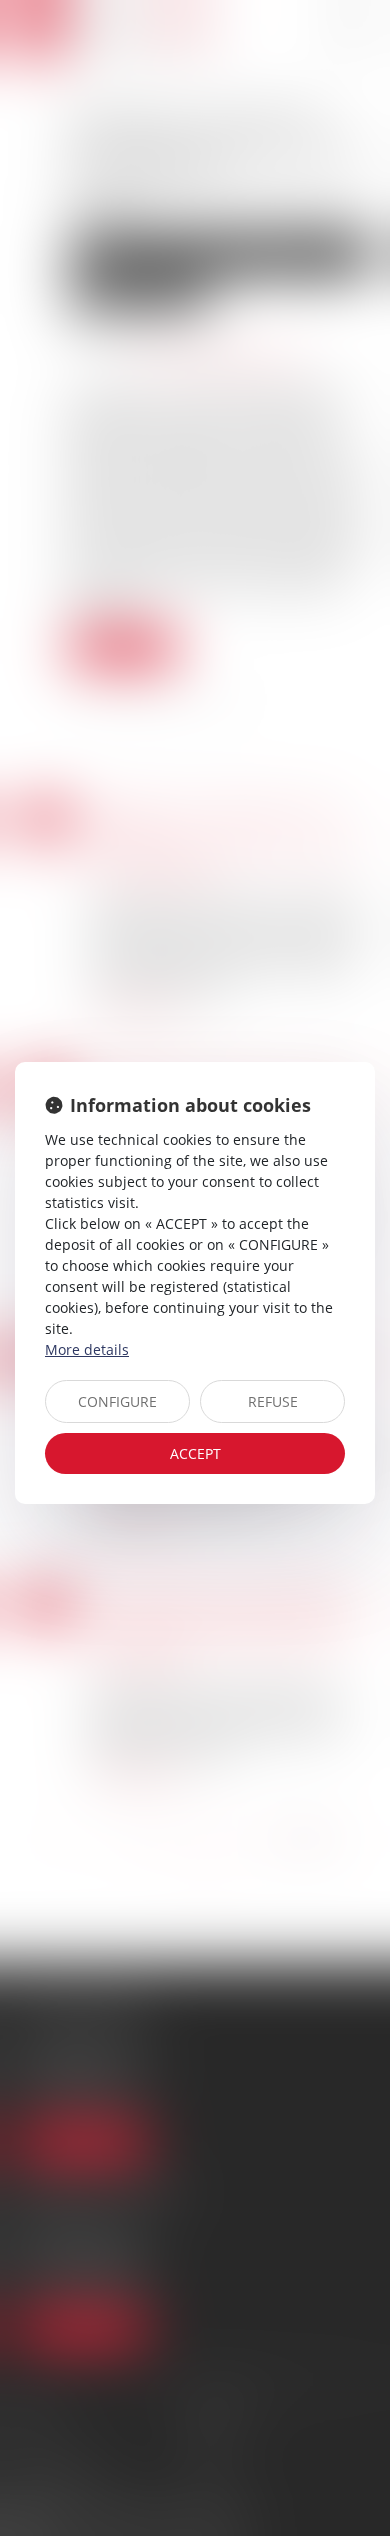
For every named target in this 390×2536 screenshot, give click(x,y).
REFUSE (273, 1401)
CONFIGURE (117, 1401)
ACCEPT (195, 1453)
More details (87, 1349)
